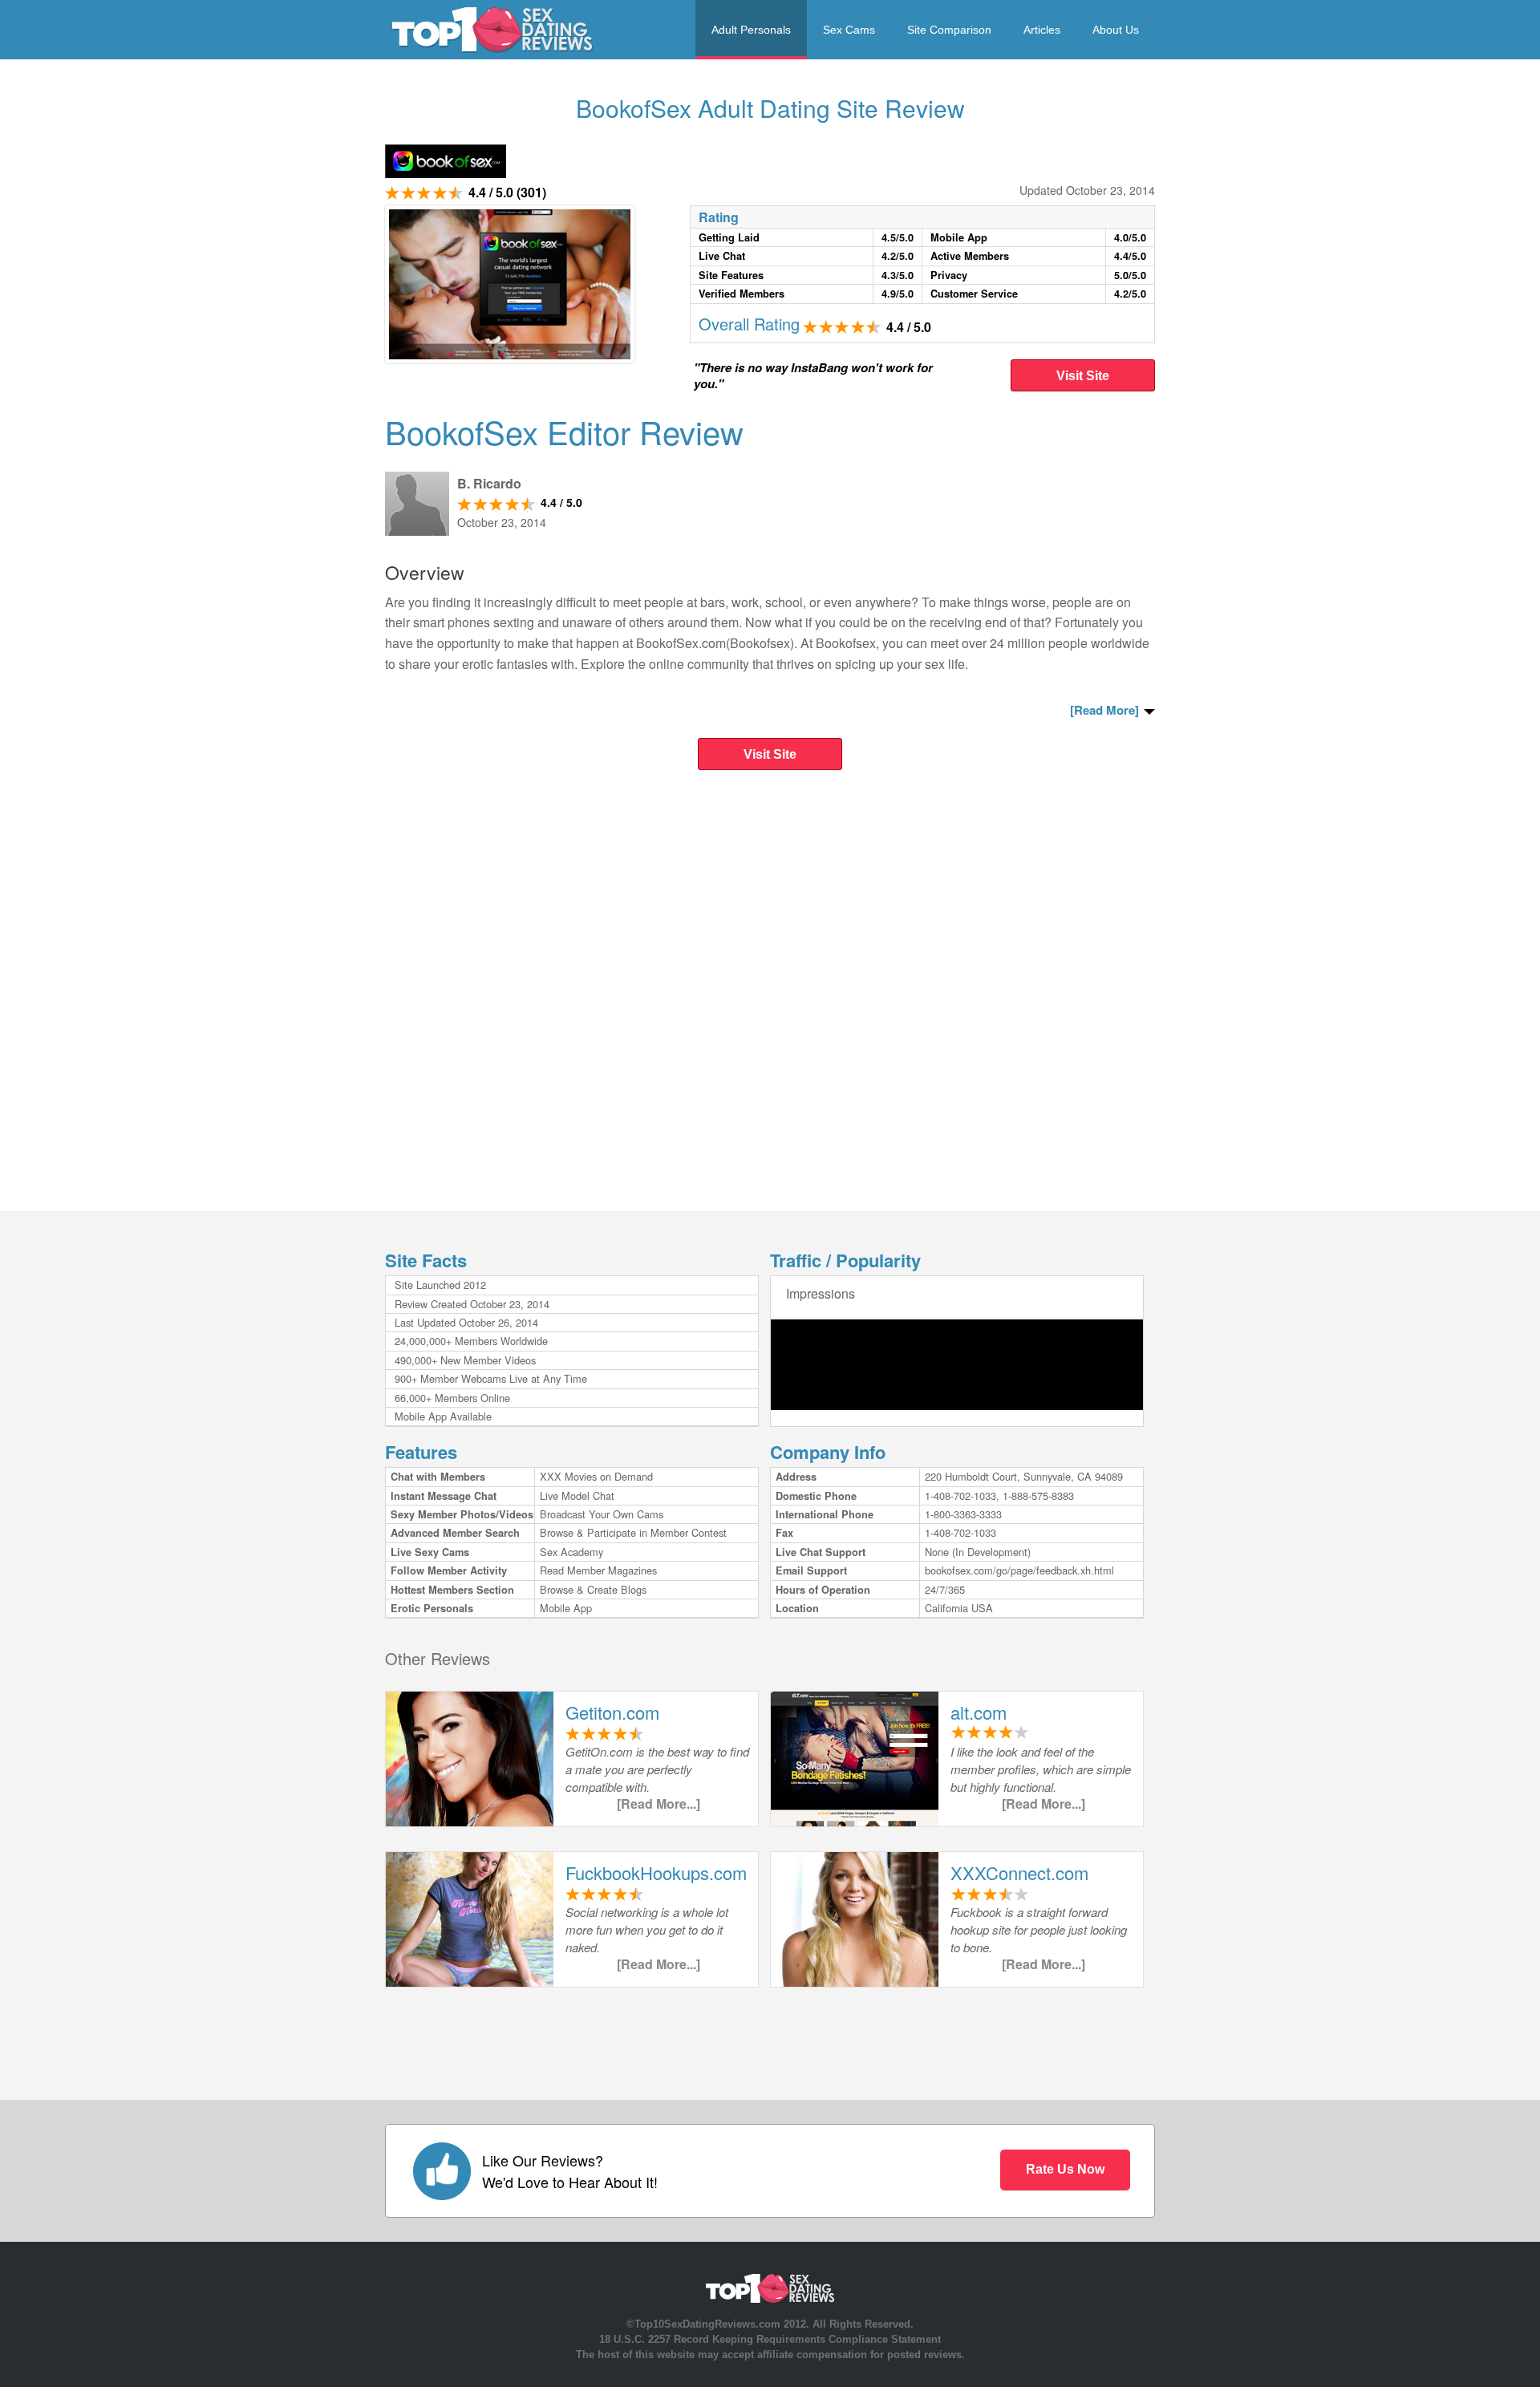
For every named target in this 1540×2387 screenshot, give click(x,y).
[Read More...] (659, 1803)
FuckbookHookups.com (656, 1872)
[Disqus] (770, 995)
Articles (1042, 30)
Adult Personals (751, 30)
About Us (1116, 30)
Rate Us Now (1065, 2169)
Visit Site (1083, 376)
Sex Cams (849, 30)
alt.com (979, 1712)
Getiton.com (612, 1712)
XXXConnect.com (1019, 1872)
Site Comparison (949, 30)
